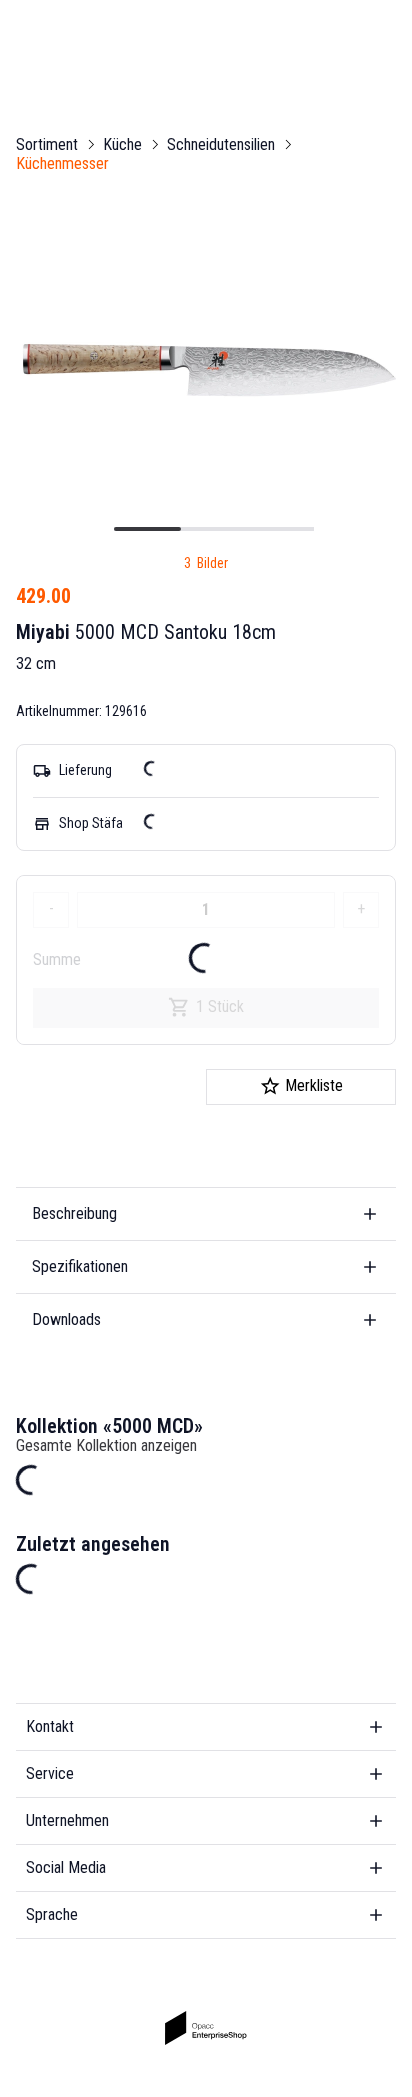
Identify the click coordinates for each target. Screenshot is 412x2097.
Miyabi (43, 632)
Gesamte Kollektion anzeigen (106, 1445)
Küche (122, 144)
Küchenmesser (62, 163)
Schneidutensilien (221, 144)
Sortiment (47, 144)
